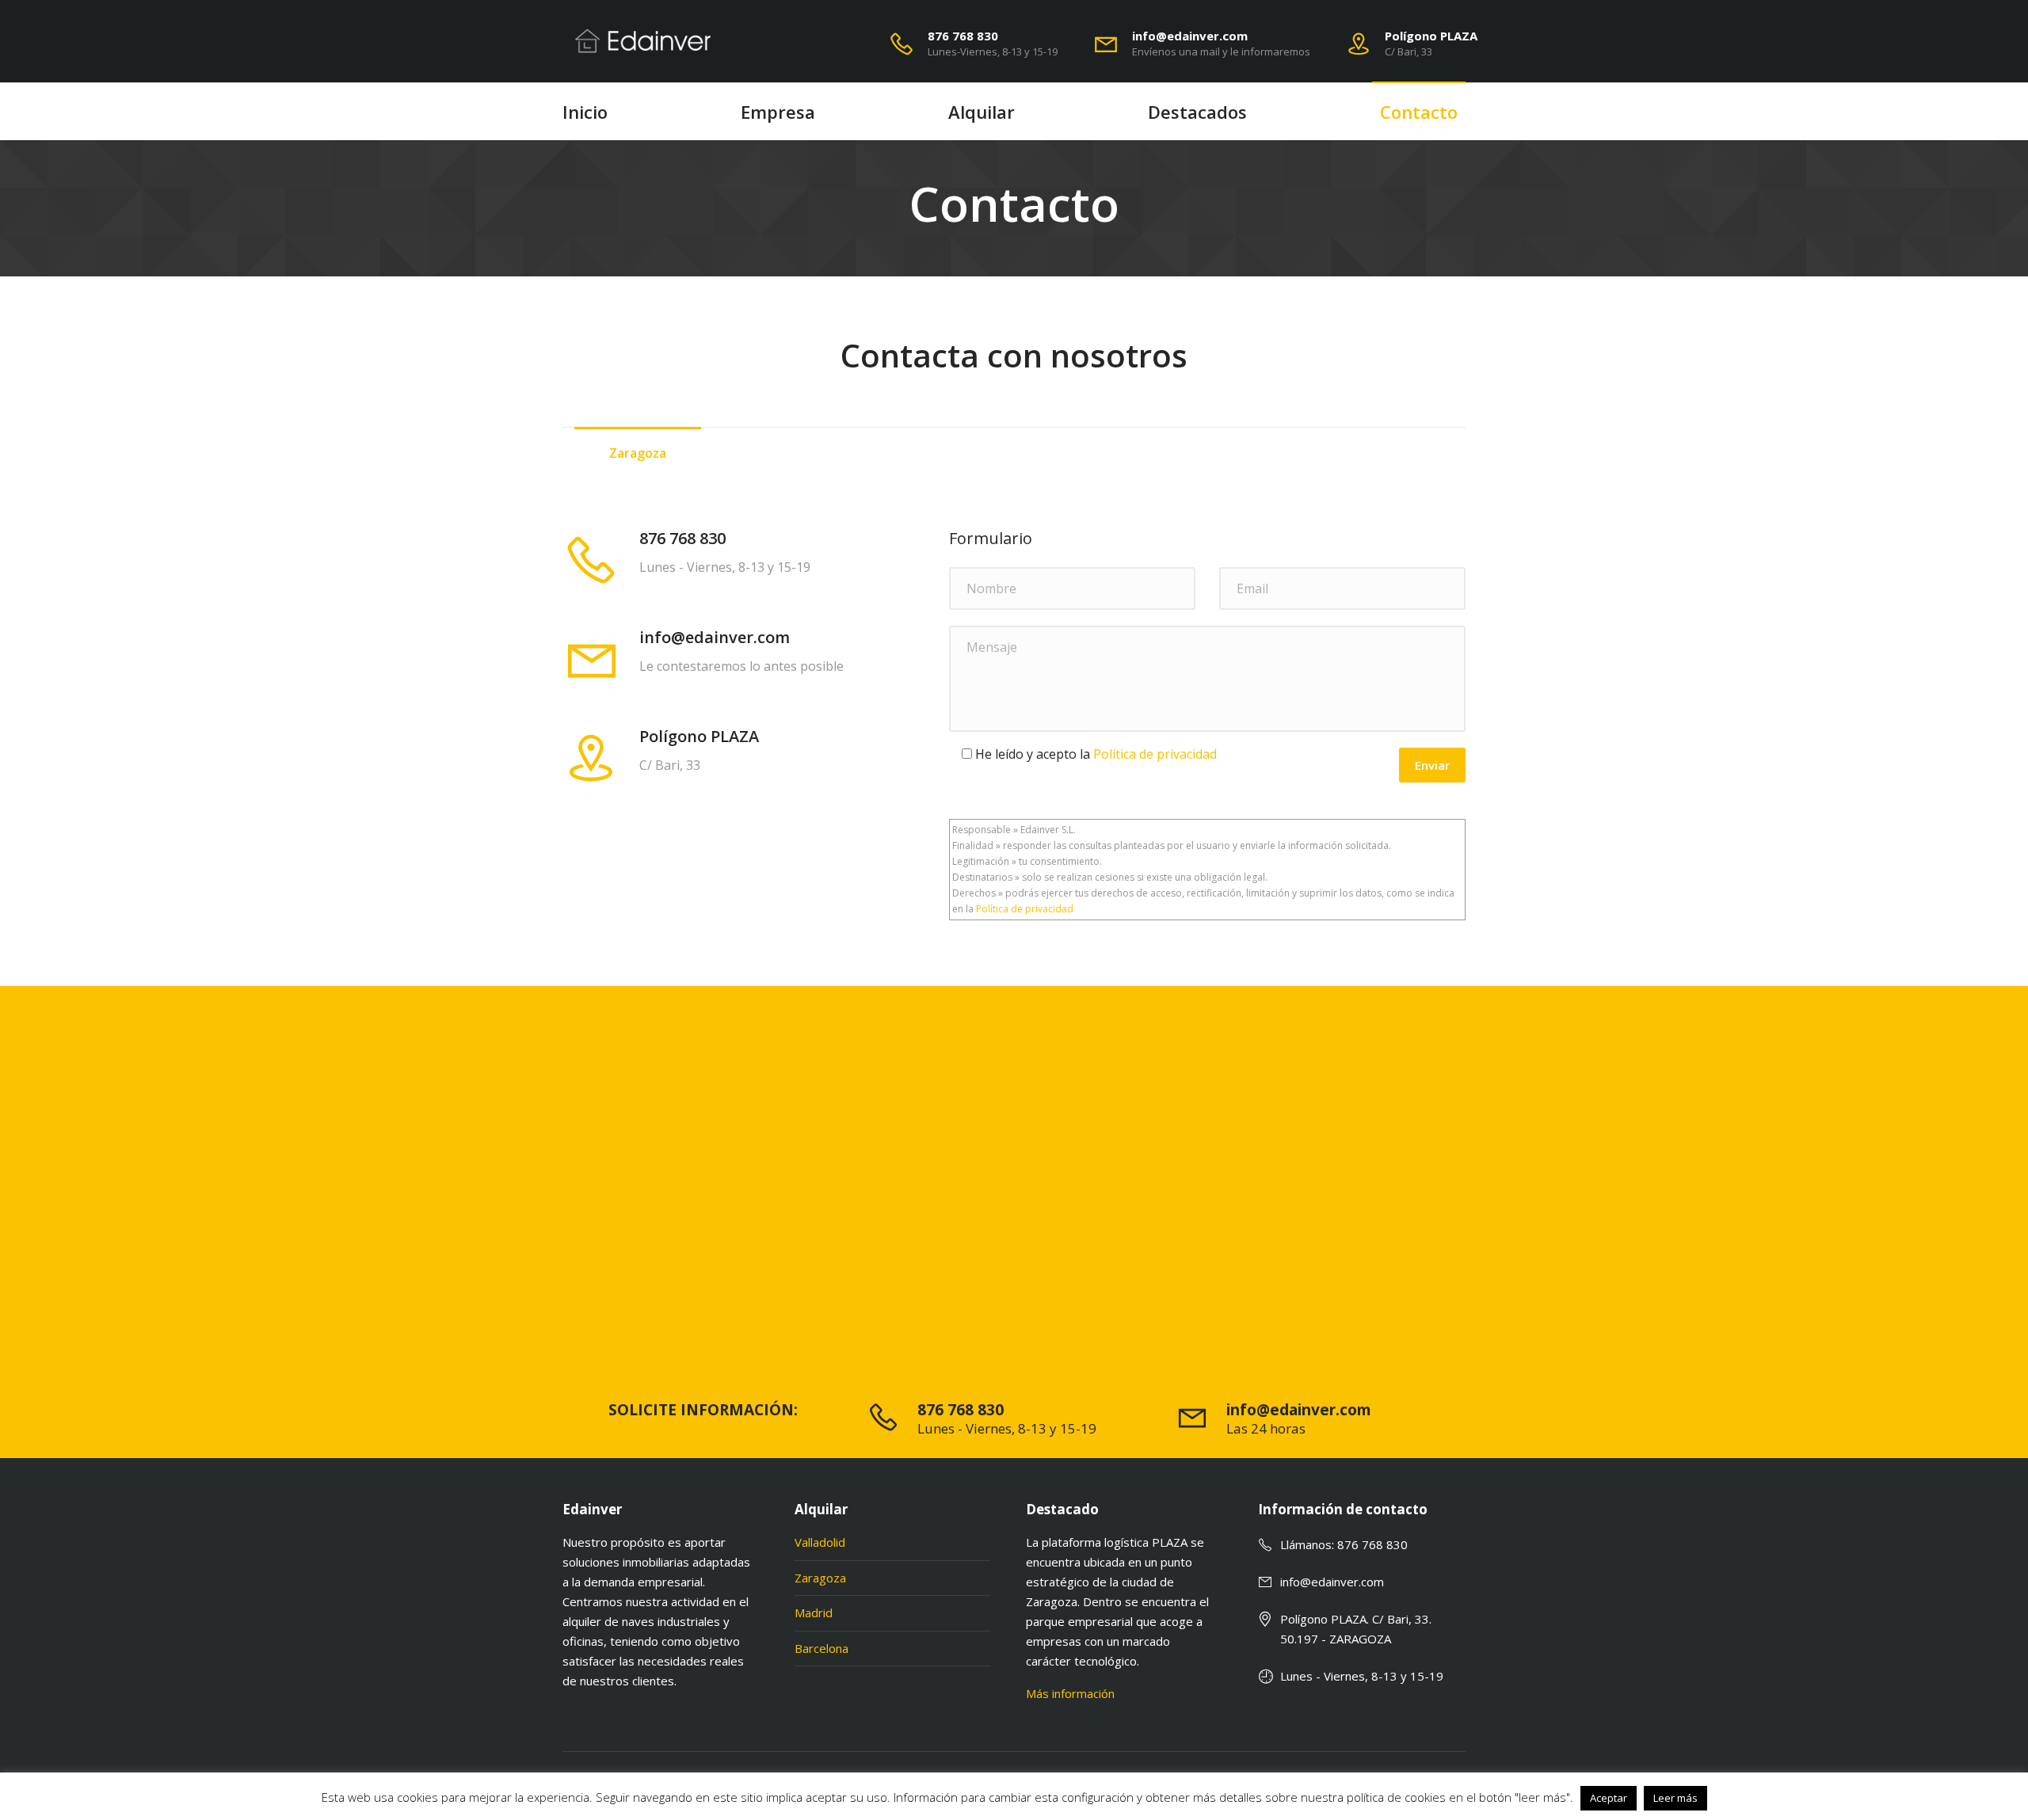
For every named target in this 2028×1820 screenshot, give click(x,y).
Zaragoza (820, 1578)
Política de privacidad (1155, 754)
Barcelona (821, 1648)
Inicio (585, 112)
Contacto (1419, 112)
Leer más (1675, 1798)
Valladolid (820, 1542)
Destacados (1197, 112)
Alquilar (982, 112)
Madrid (814, 1612)
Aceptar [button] (1609, 1798)
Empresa (778, 112)
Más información (1070, 1693)
